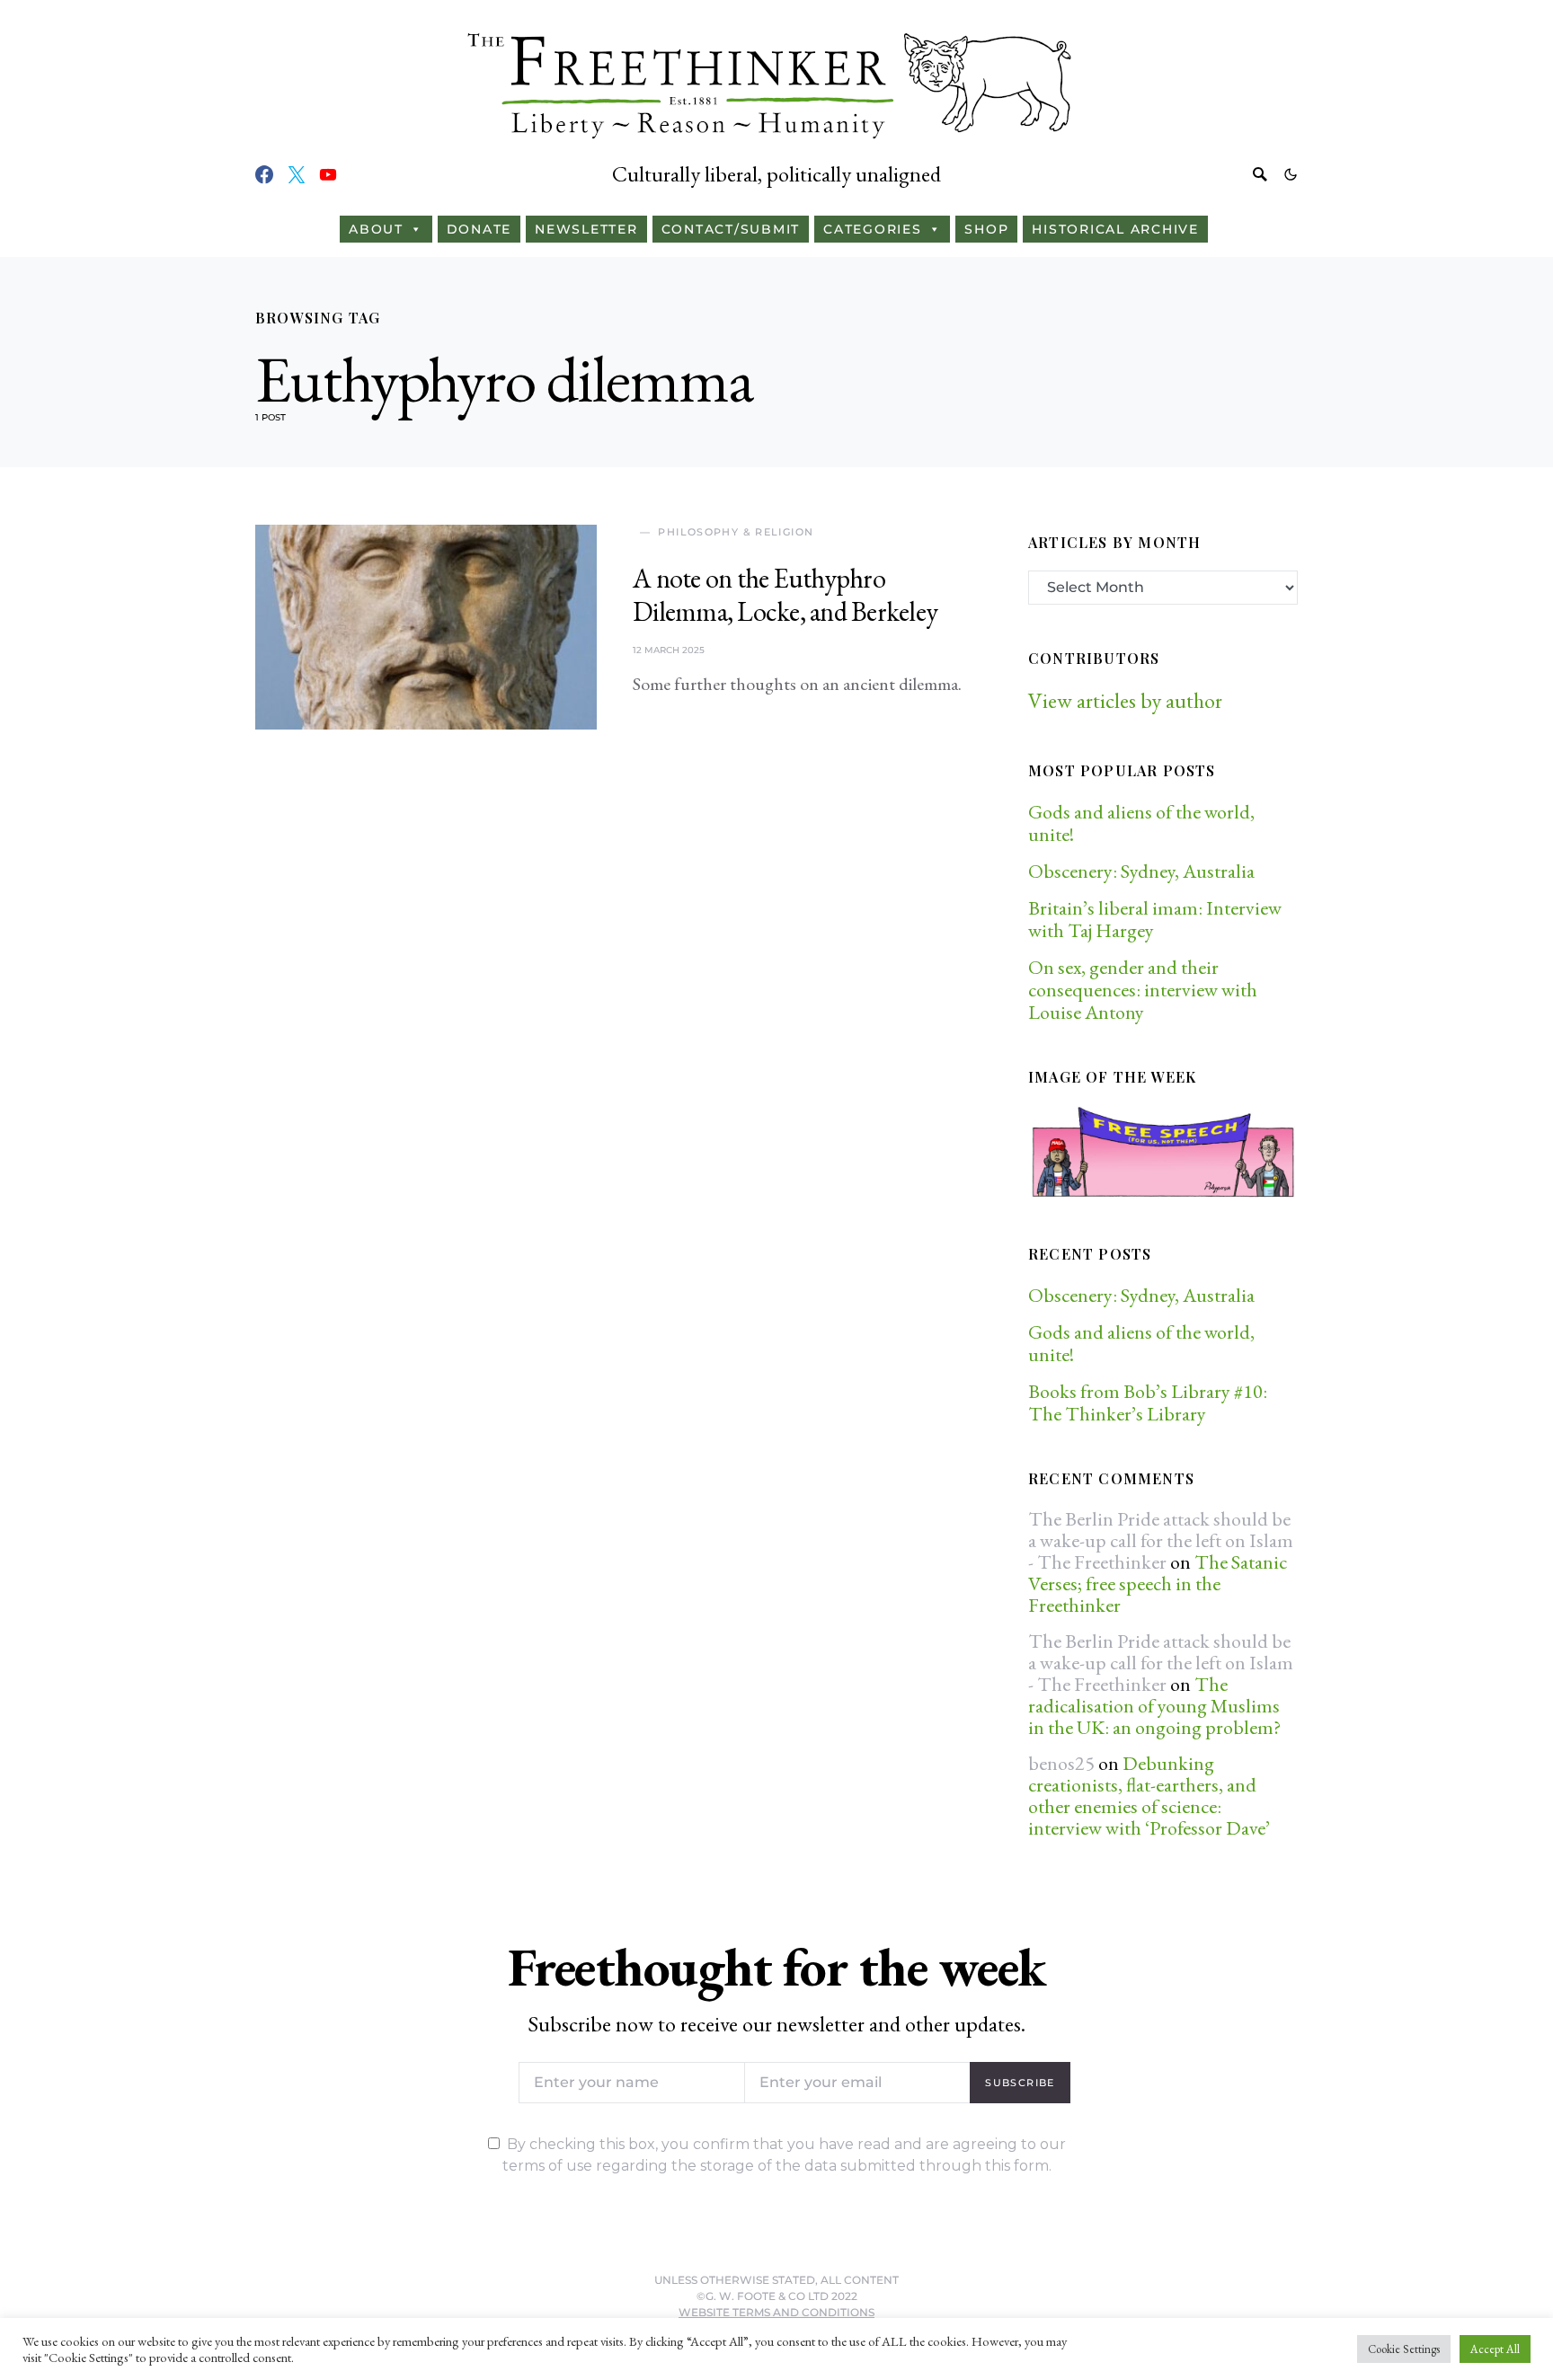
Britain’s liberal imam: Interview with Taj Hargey (1155, 919)
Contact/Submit (731, 229)
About (376, 229)
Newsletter (586, 229)
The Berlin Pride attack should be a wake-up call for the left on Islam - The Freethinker (1161, 1540)
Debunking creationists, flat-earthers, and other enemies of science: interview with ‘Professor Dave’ (1149, 1796)
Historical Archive (1115, 229)
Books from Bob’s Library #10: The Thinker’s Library (1148, 1402)
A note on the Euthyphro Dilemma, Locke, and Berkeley (785, 595)
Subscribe (1020, 2083)
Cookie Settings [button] (1404, 2349)
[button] (1291, 174)
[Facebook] (264, 174)
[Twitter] (297, 174)
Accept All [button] (1495, 2349)
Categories (873, 229)
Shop (986, 229)
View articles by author (1125, 700)
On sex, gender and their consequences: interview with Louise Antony (1143, 990)
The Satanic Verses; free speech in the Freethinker (1158, 1584)
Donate (479, 229)
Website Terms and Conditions (776, 2312)
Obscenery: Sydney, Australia (1141, 871)
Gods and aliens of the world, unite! (1141, 823)
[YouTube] (328, 174)
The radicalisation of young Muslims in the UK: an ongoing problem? (1154, 1706)
